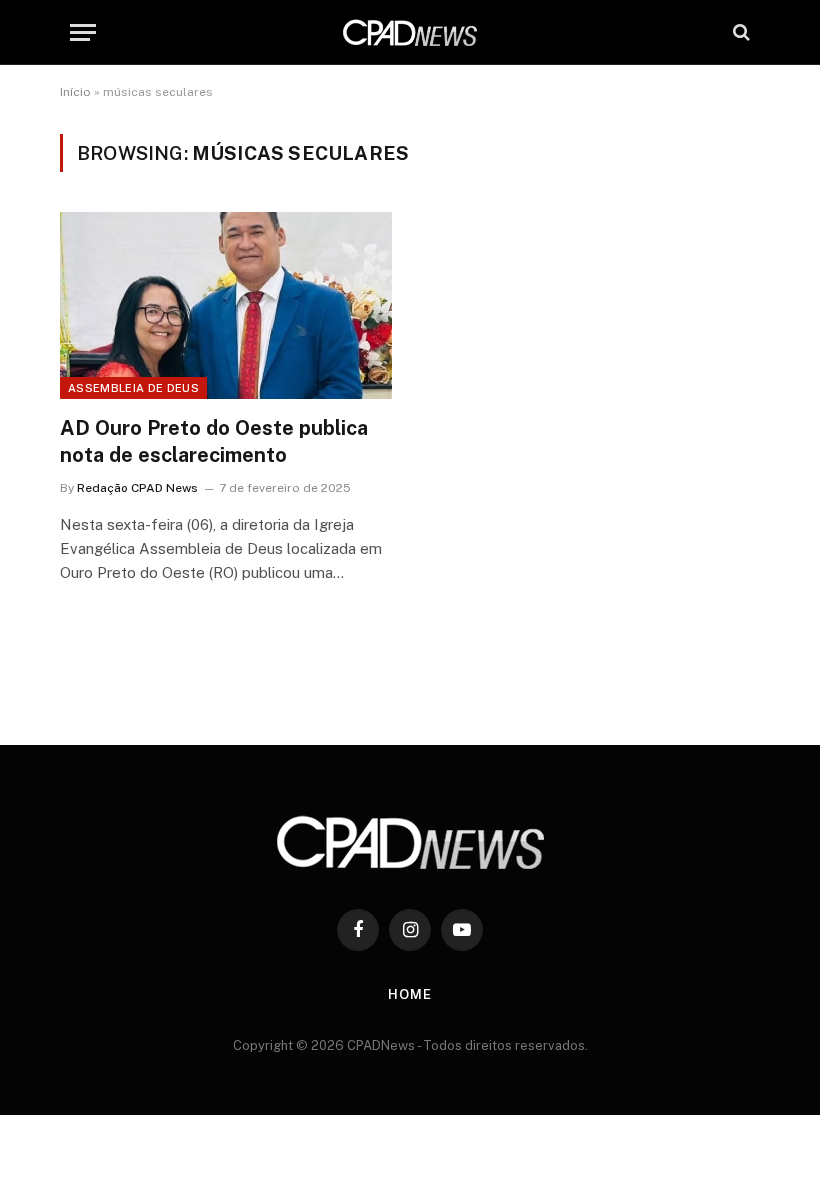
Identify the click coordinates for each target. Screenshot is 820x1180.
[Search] (739, 32)
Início (75, 92)
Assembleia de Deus (133, 388)
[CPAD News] (410, 32)
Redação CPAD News (137, 488)
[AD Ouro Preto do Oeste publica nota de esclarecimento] (226, 305)
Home (410, 994)
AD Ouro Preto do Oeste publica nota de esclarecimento (214, 441)
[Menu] (83, 32)
